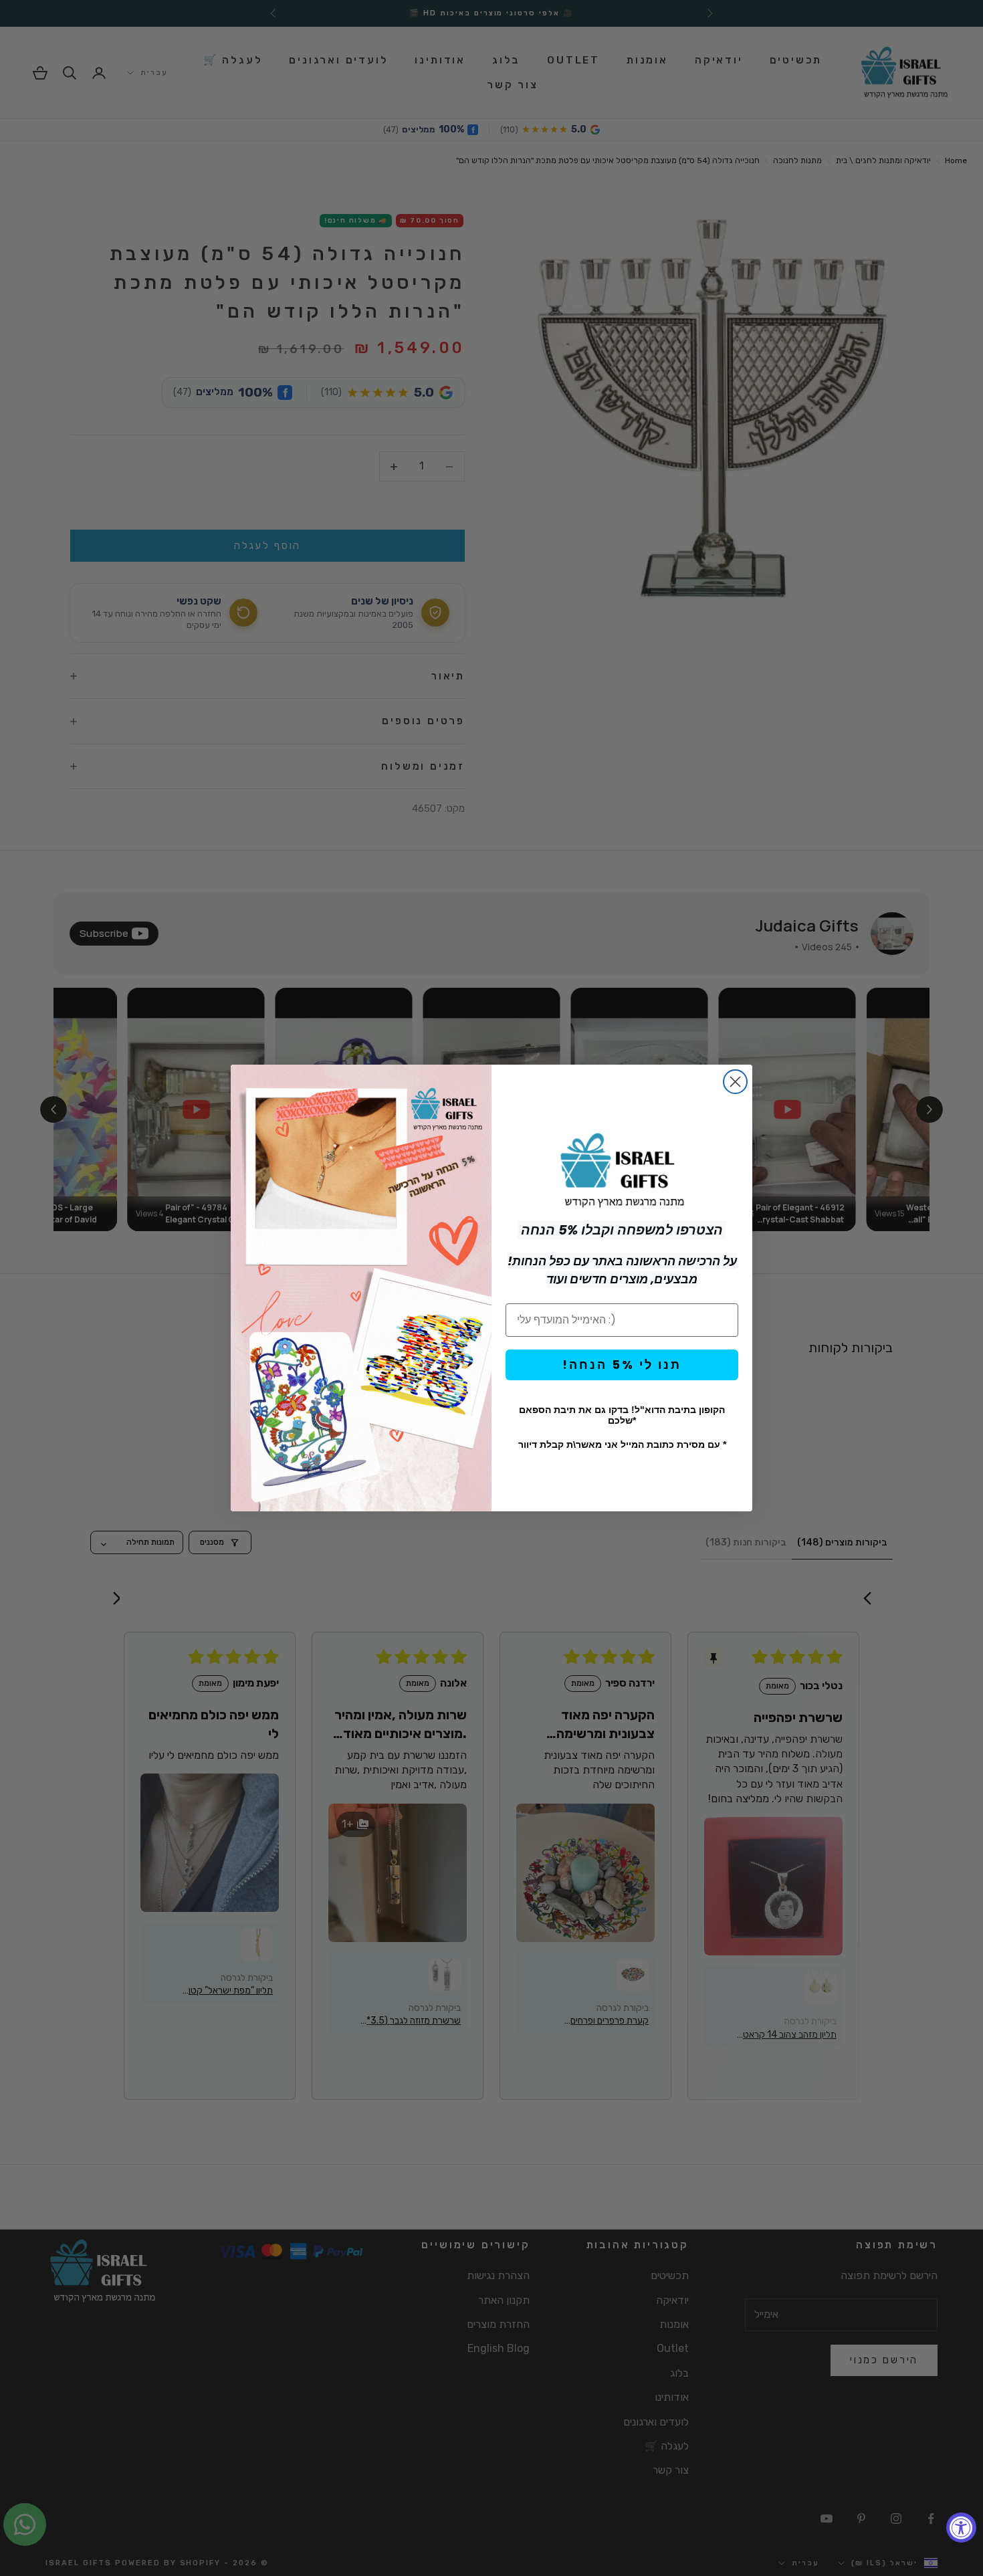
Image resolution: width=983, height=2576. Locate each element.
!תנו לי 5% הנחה (622, 1365)
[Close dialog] (735, 1082)
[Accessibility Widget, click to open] (961, 2528)
